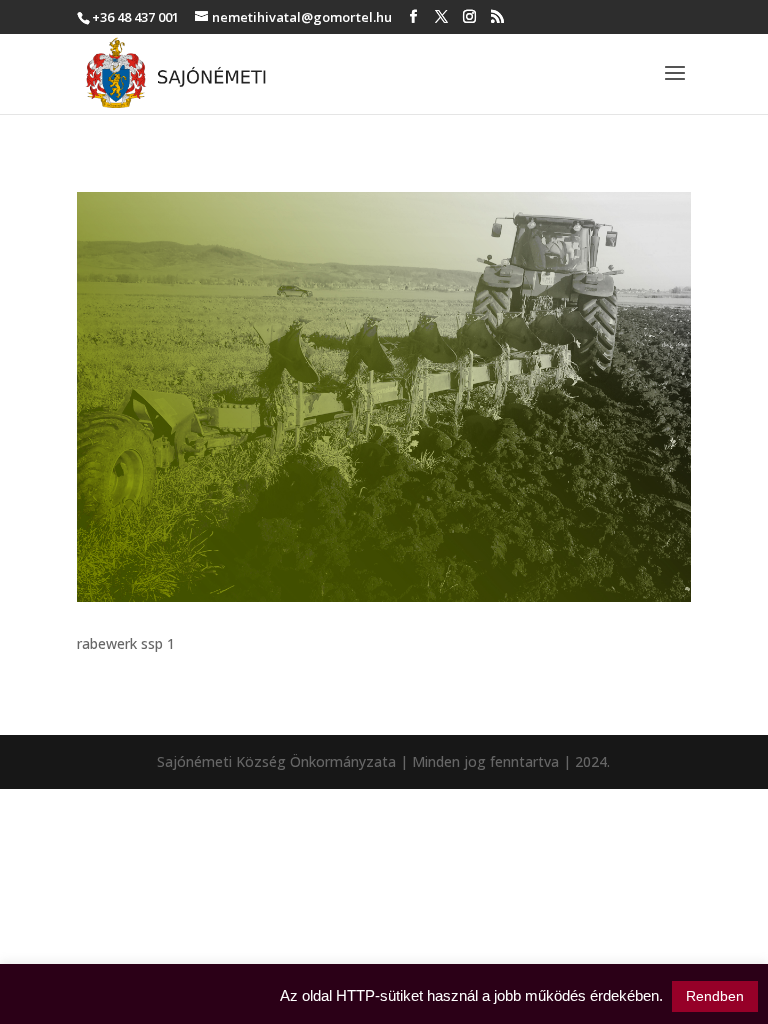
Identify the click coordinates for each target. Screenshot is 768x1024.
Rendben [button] (715, 996)
